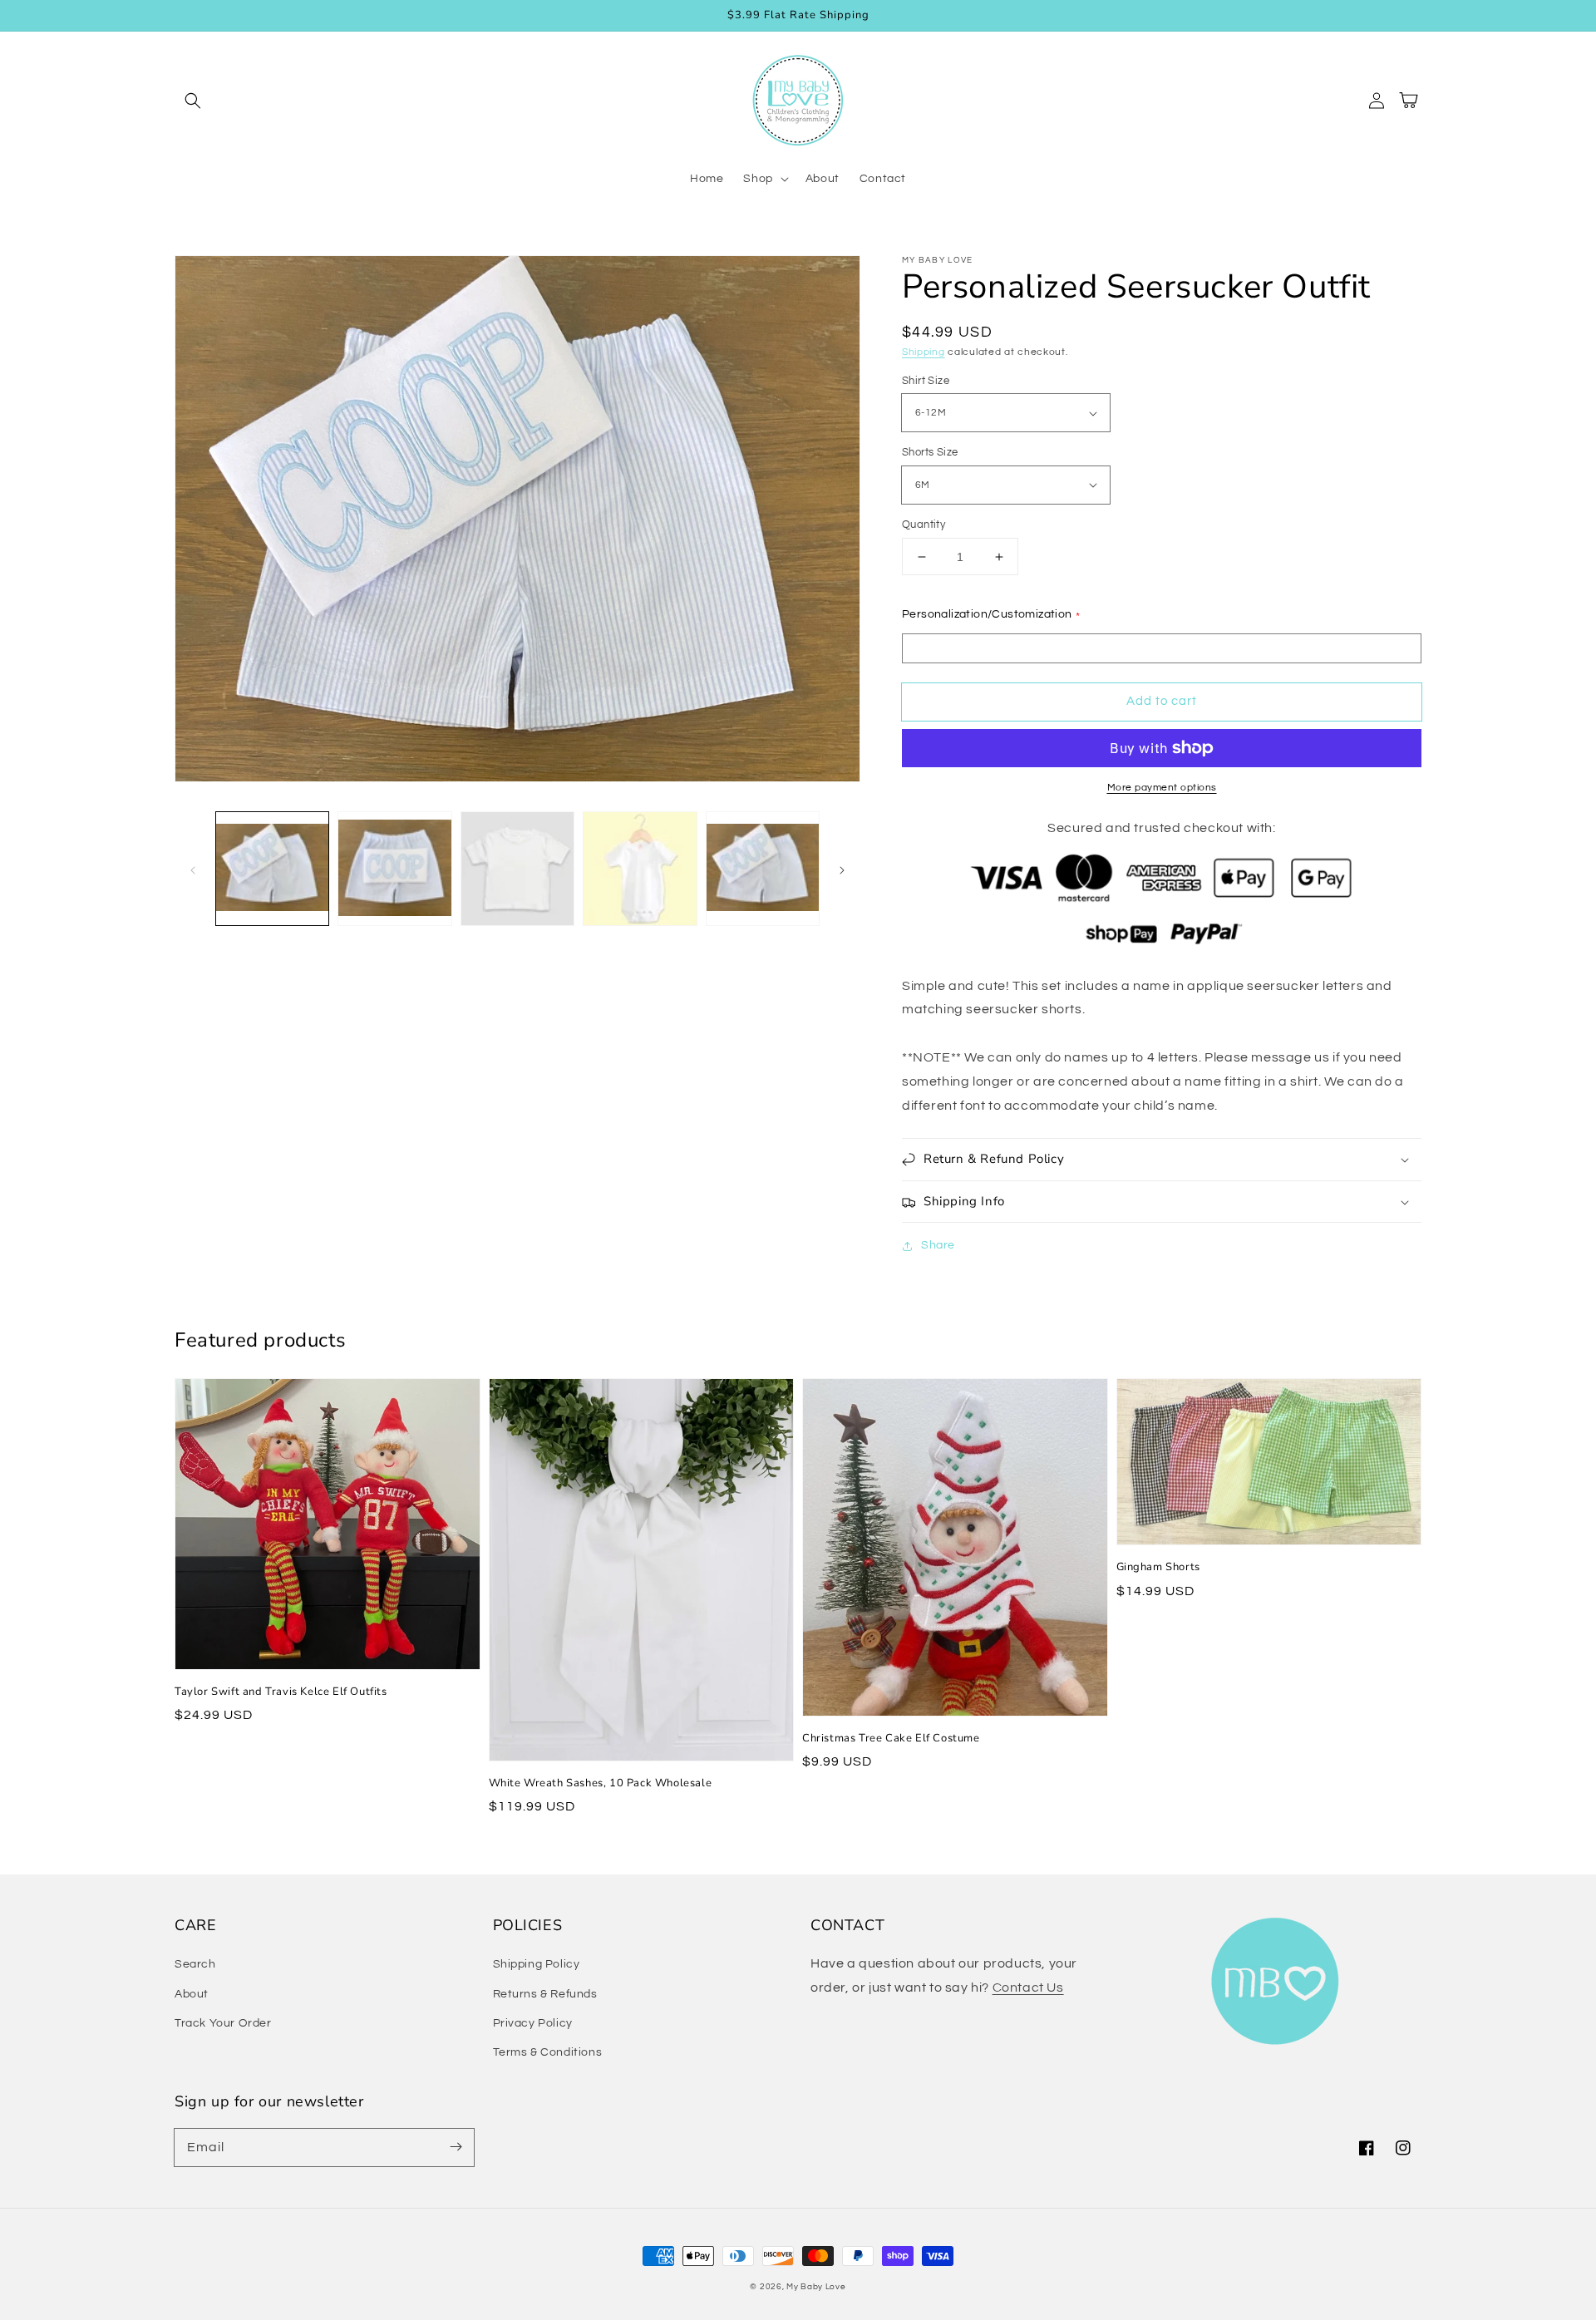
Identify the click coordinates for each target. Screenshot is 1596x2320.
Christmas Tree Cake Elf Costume (891, 1738)
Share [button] (938, 1245)
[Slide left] (193, 869)
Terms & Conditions (548, 2052)
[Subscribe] (456, 2147)
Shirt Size (926, 381)
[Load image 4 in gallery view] (640, 868)
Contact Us (1028, 1988)
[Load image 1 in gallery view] (272, 868)
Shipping (924, 352)
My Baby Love (816, 2287)
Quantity (924, 525)
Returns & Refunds (545, 1994)
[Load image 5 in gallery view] (763, 868)
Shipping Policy (537, 1964)
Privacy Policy (533, 2023)
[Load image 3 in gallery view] (517, 868)
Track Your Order (223, 2023)
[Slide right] (842, 869)
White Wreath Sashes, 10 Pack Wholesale (601, 1783)
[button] (193, 101)
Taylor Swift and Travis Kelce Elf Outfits (281, 1692)
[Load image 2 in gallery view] (394, 868)
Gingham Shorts (1158, 1567)
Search (195, 1964)
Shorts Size (930, 452)
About (192, 1994)
